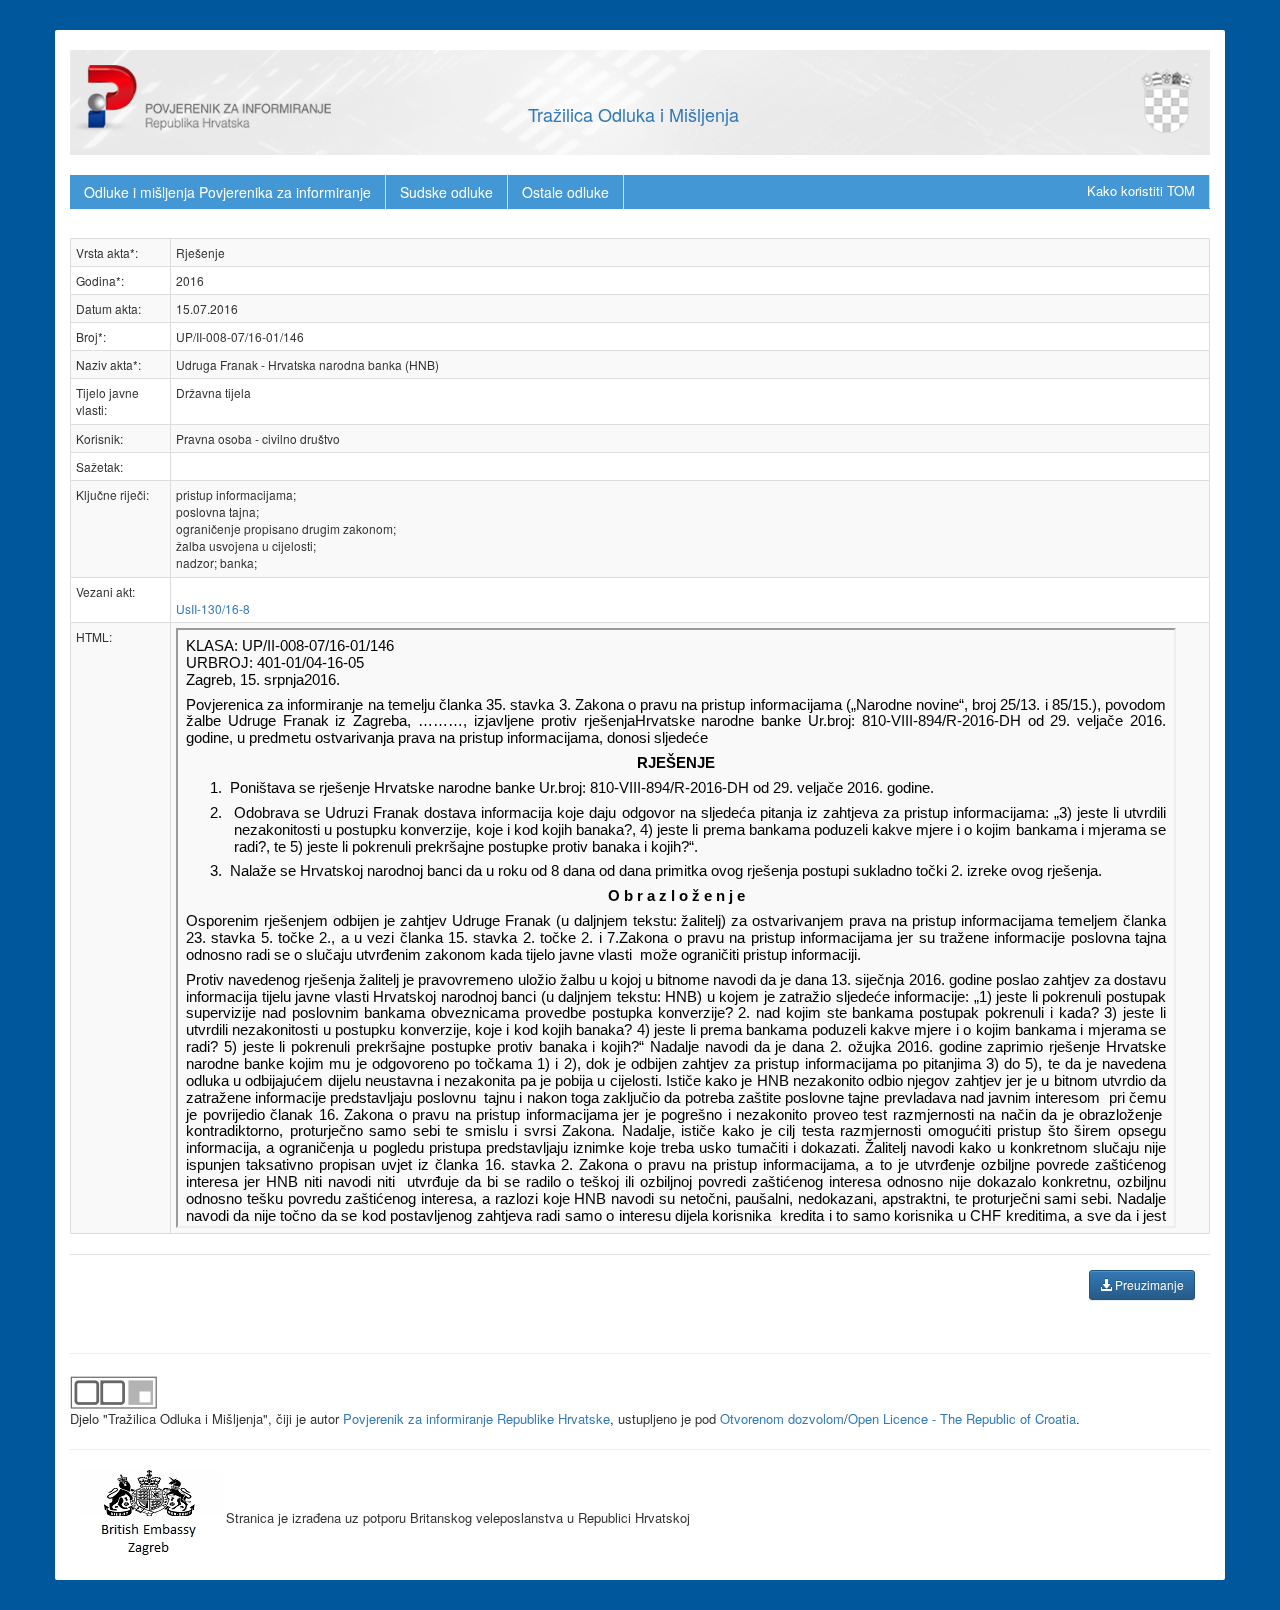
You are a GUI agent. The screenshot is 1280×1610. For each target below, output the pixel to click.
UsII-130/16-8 (213, 608)
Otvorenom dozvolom (782, 1418)
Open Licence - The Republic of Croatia (962, 1418)
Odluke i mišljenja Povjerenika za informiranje (227, 192)
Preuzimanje (1148, 1284)
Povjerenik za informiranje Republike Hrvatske (476, 1418)
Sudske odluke (446, 192)
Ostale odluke (565, 192)
